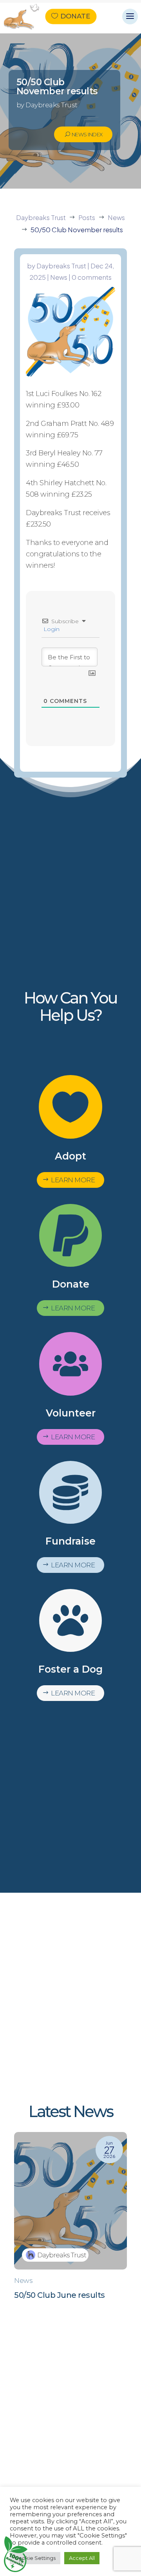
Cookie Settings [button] (35, 2558)
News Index (87, 134)
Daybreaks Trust (61, 266)
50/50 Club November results (57, 87)
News (59, 277)
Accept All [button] (82, 2558)
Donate (75, 17)
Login (51, 629)
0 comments (92, 277)
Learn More (73, 1180)
